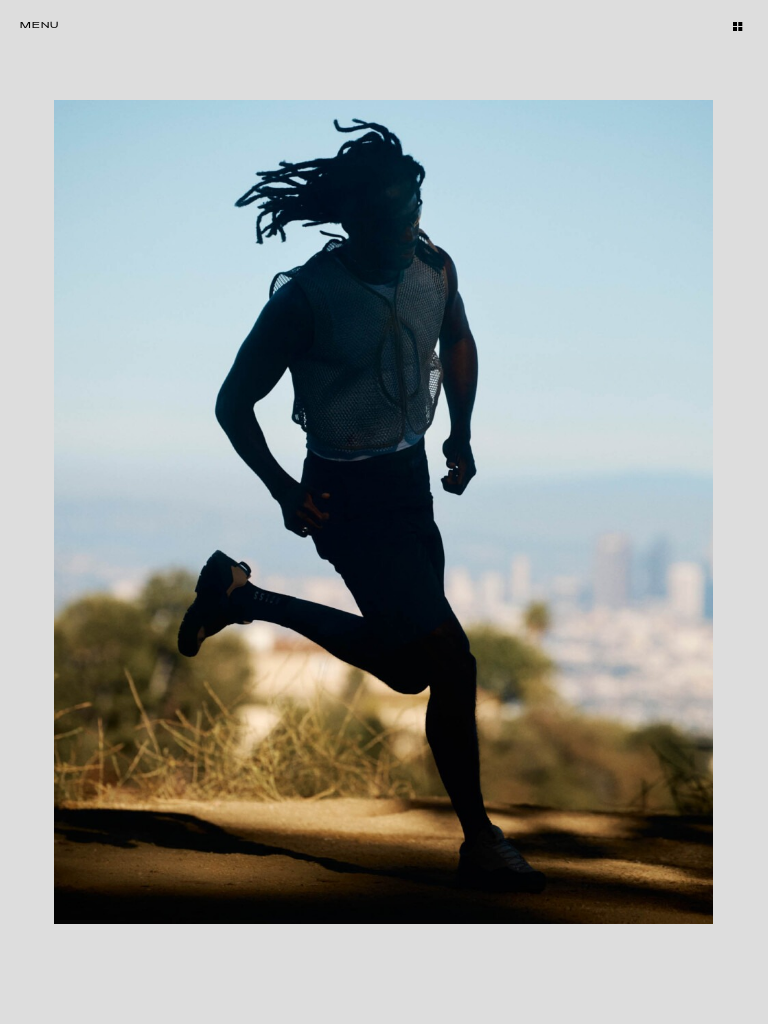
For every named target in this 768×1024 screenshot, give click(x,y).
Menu (39, 25)
